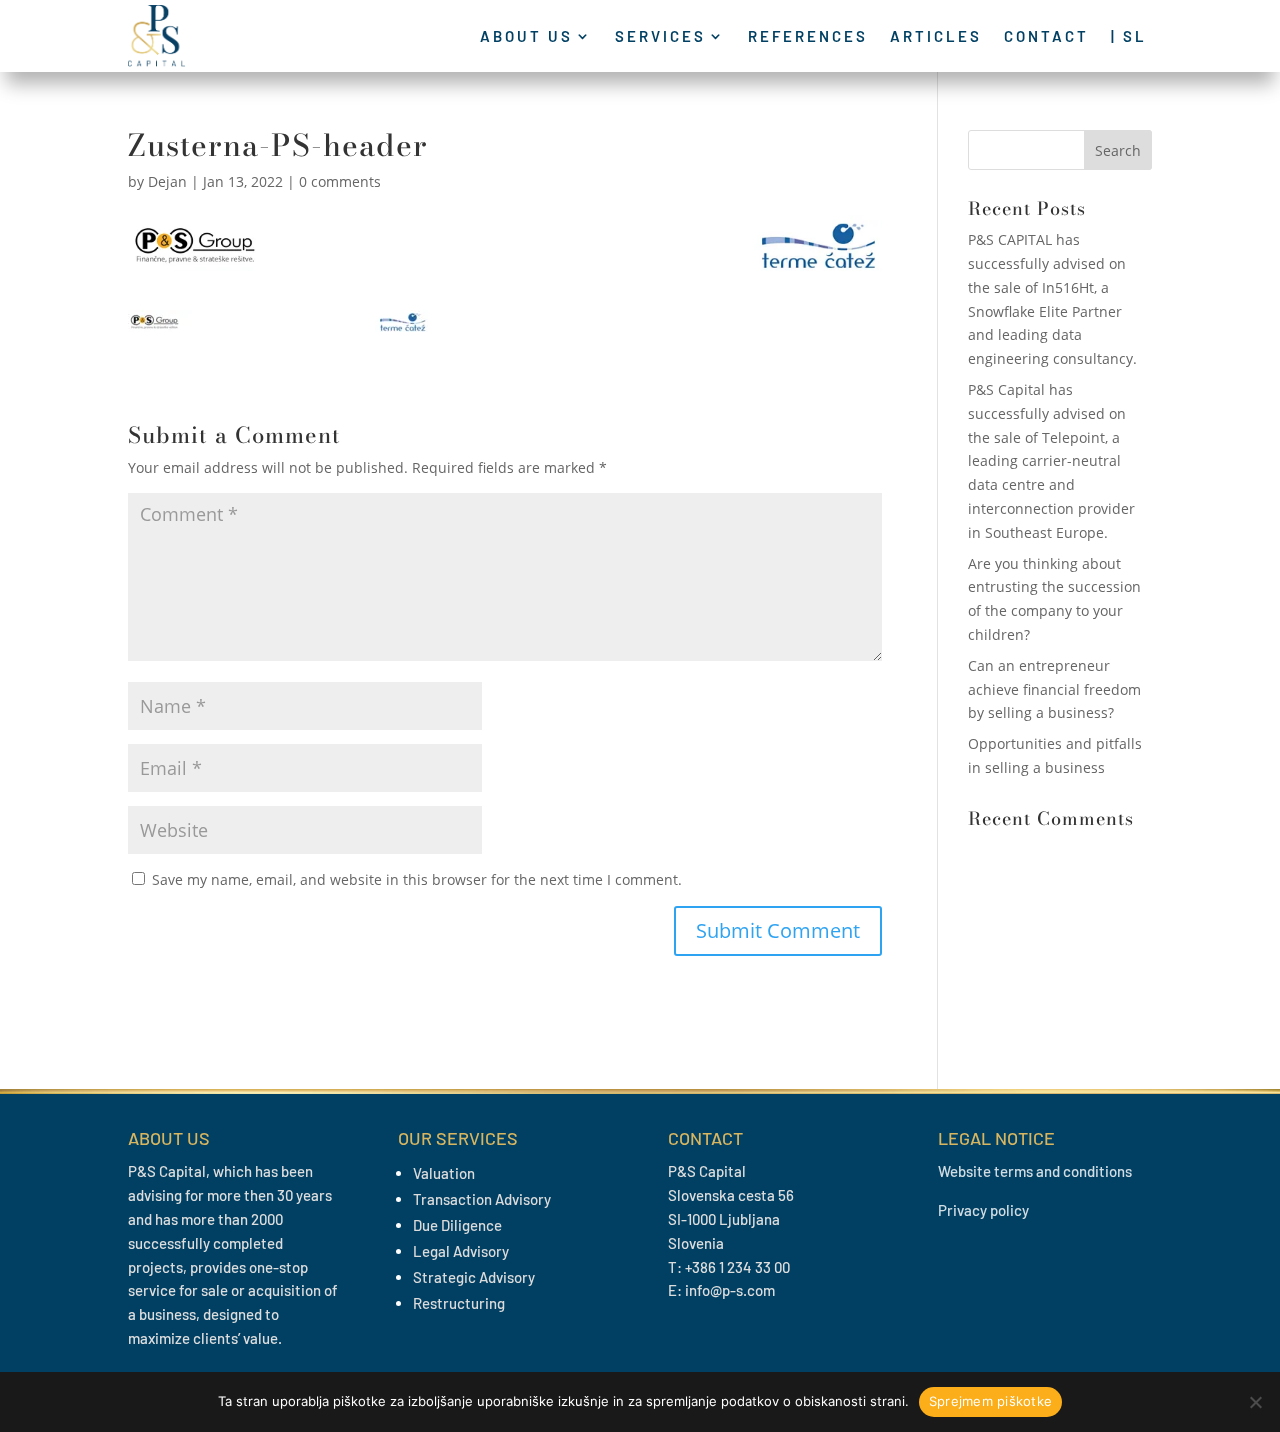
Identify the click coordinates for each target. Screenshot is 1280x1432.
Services (660, 37)
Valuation (444, 1173)
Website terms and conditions (1035, 1171)
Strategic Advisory (474, 1277)
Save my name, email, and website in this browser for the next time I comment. (417, 879)
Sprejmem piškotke (990, 1401)
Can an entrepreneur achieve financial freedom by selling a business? (1054, 689)
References (808, 37)
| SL (1129, 37)
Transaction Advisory (482, 1199)
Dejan (167, 181)
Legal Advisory (461, 1251)
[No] (1255, 1402)
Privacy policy (983, 1210)
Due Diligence (457, 1225)
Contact (1046, 37)
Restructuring (459, 1303)
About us (526, 37)
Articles (936, 37)
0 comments (340, 181)
